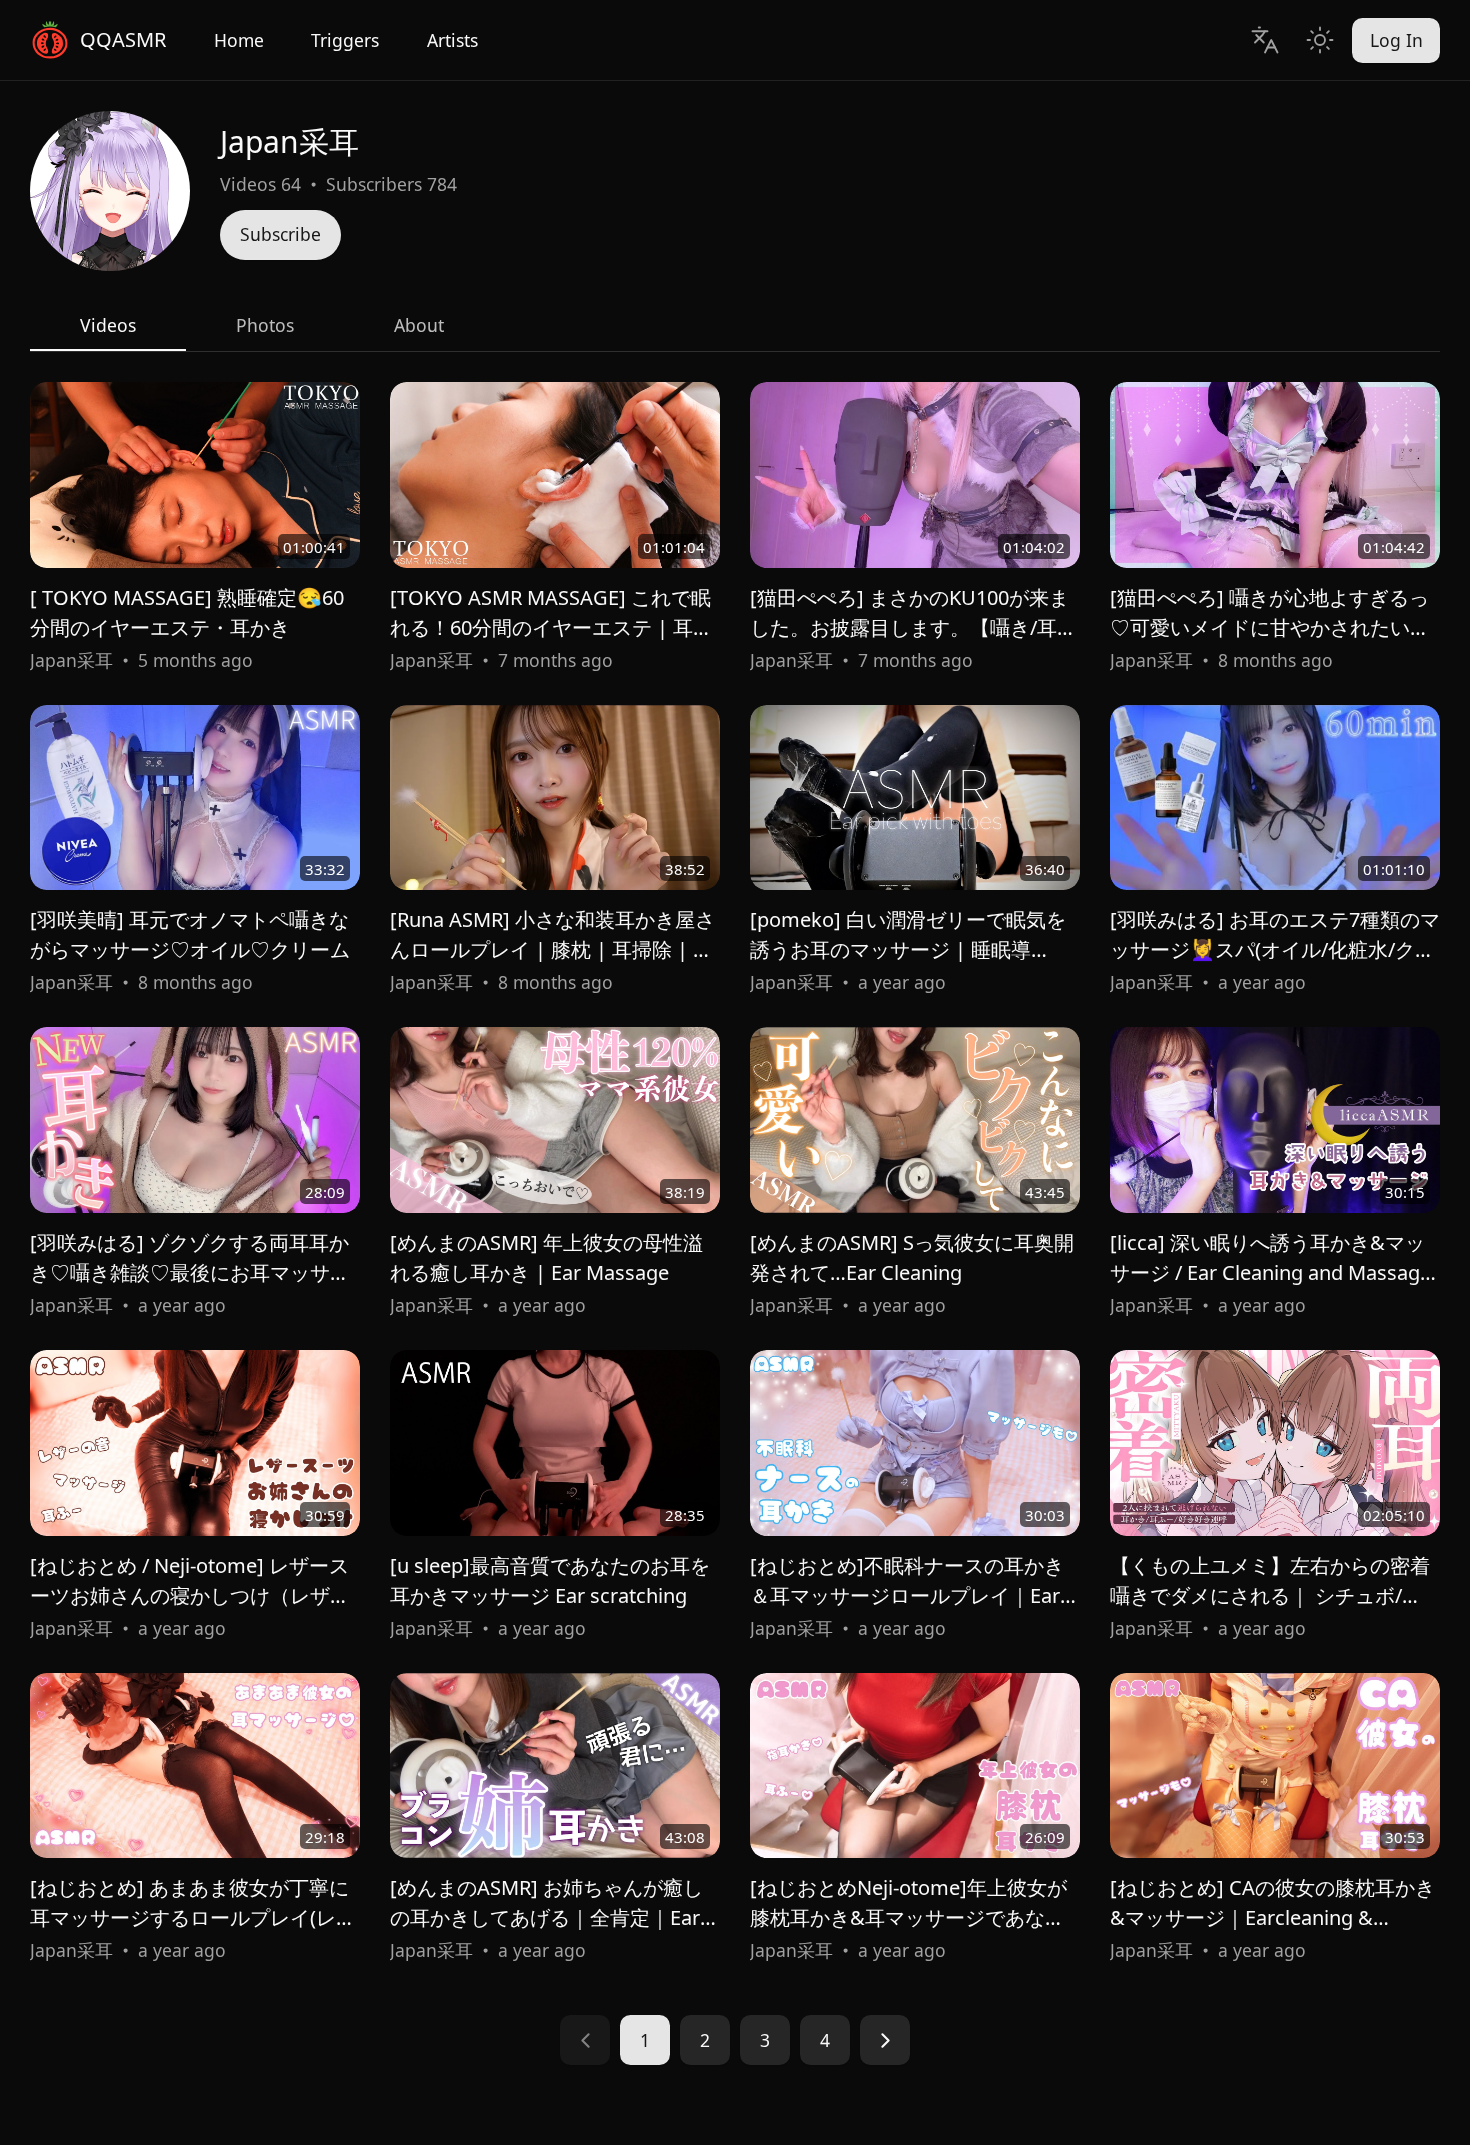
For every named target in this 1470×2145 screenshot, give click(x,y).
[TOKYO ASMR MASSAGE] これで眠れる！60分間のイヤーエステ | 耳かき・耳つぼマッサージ (551, 627)
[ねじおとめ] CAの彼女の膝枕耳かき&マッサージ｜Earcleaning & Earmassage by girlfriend (1272, 1917)
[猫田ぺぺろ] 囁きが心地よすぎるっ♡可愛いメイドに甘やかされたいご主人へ (1270, 627)
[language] (1264, 39)
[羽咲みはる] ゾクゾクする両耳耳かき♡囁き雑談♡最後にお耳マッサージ (190, 1272)
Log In (1396, 40)
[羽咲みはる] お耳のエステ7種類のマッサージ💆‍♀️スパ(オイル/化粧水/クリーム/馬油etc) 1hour (1275, 949)
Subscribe (280, 234)
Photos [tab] (265, 325)
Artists (452, 40)
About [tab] (419, 325)
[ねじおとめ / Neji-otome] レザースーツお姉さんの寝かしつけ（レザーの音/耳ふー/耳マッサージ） (190, 1595)
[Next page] (885, 2040)
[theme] (1319, 39)
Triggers (345, 40)
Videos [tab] (108, 325)
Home (239, 40)
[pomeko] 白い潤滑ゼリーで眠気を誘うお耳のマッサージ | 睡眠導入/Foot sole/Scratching (908, 949)
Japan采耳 (71, 660)
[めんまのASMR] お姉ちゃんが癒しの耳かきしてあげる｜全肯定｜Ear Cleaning (546, 1917)
